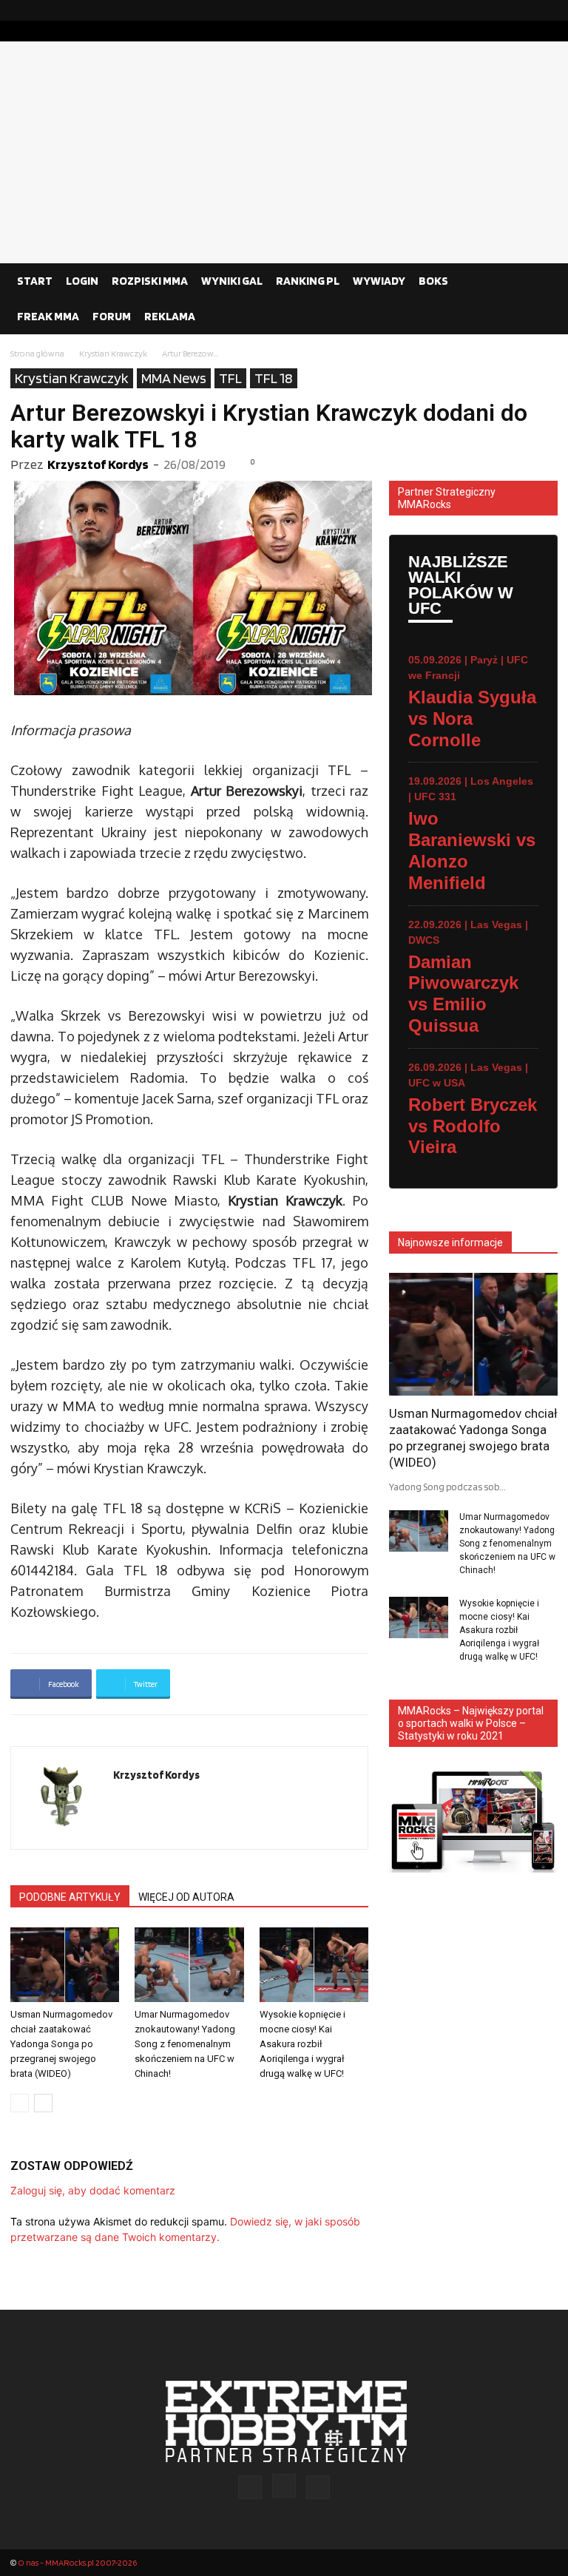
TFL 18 (274, 378)
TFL (230, 378)
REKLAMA (170, 316)
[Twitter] (547, 10)
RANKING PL (308, 281)
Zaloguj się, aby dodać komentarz (93, 2190)
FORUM (112, 316)
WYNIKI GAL (232, 281)
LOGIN (82, 281)
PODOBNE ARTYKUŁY (70, 1897)
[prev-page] (20, 2103)
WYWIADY (379, 281)
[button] (540, 281)
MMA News (174, 378)
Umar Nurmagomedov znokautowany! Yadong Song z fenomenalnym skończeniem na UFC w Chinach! (185, 2044)
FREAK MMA (48, 316)
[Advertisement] (284, 152)
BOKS (433, 281)
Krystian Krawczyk (113, 353)
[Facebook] (499, 10)
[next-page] (43, 2103)
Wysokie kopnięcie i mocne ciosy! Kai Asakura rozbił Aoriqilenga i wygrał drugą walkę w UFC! (302, 2044)
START (35, 281)
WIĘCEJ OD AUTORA (186, 1897)
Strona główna (37, 353)
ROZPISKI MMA (150, 281)
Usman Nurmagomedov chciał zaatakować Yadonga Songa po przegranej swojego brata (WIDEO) (61, 2044)
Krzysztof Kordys (98, 464)
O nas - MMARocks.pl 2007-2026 (77, 2562)
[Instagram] (523, 10)
